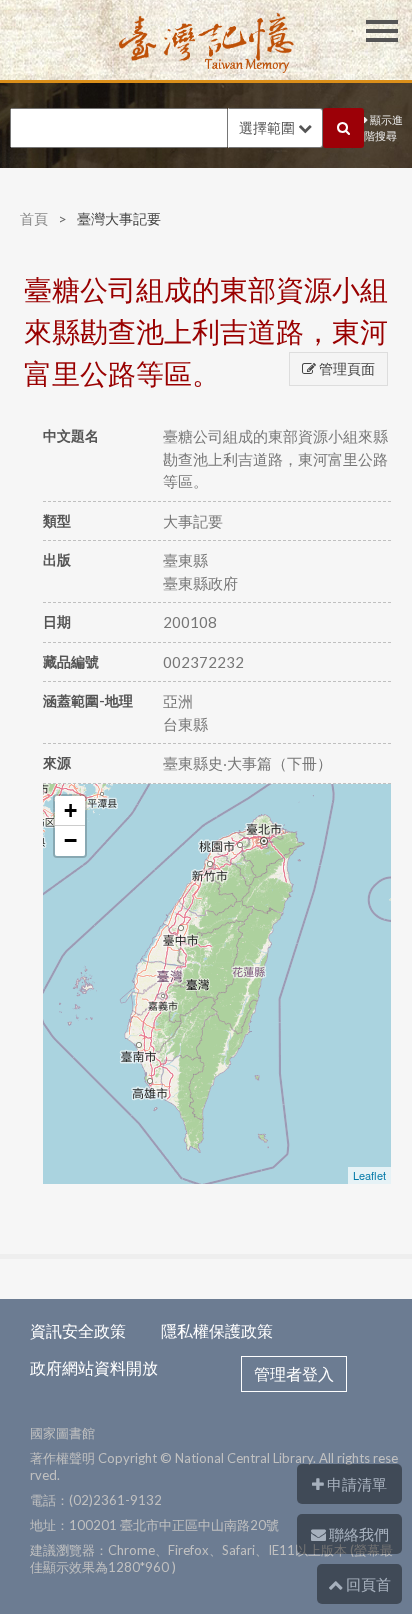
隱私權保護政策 (217, 1330)
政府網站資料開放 (94, 1367)
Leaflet (369, 1175)
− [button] (70, 840)
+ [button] (70, 810)
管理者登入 (294, 1373)
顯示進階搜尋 (383, 128)
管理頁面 (345, 368)
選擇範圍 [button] (268, 127)
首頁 (34, 218)
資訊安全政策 (78, 1330)
